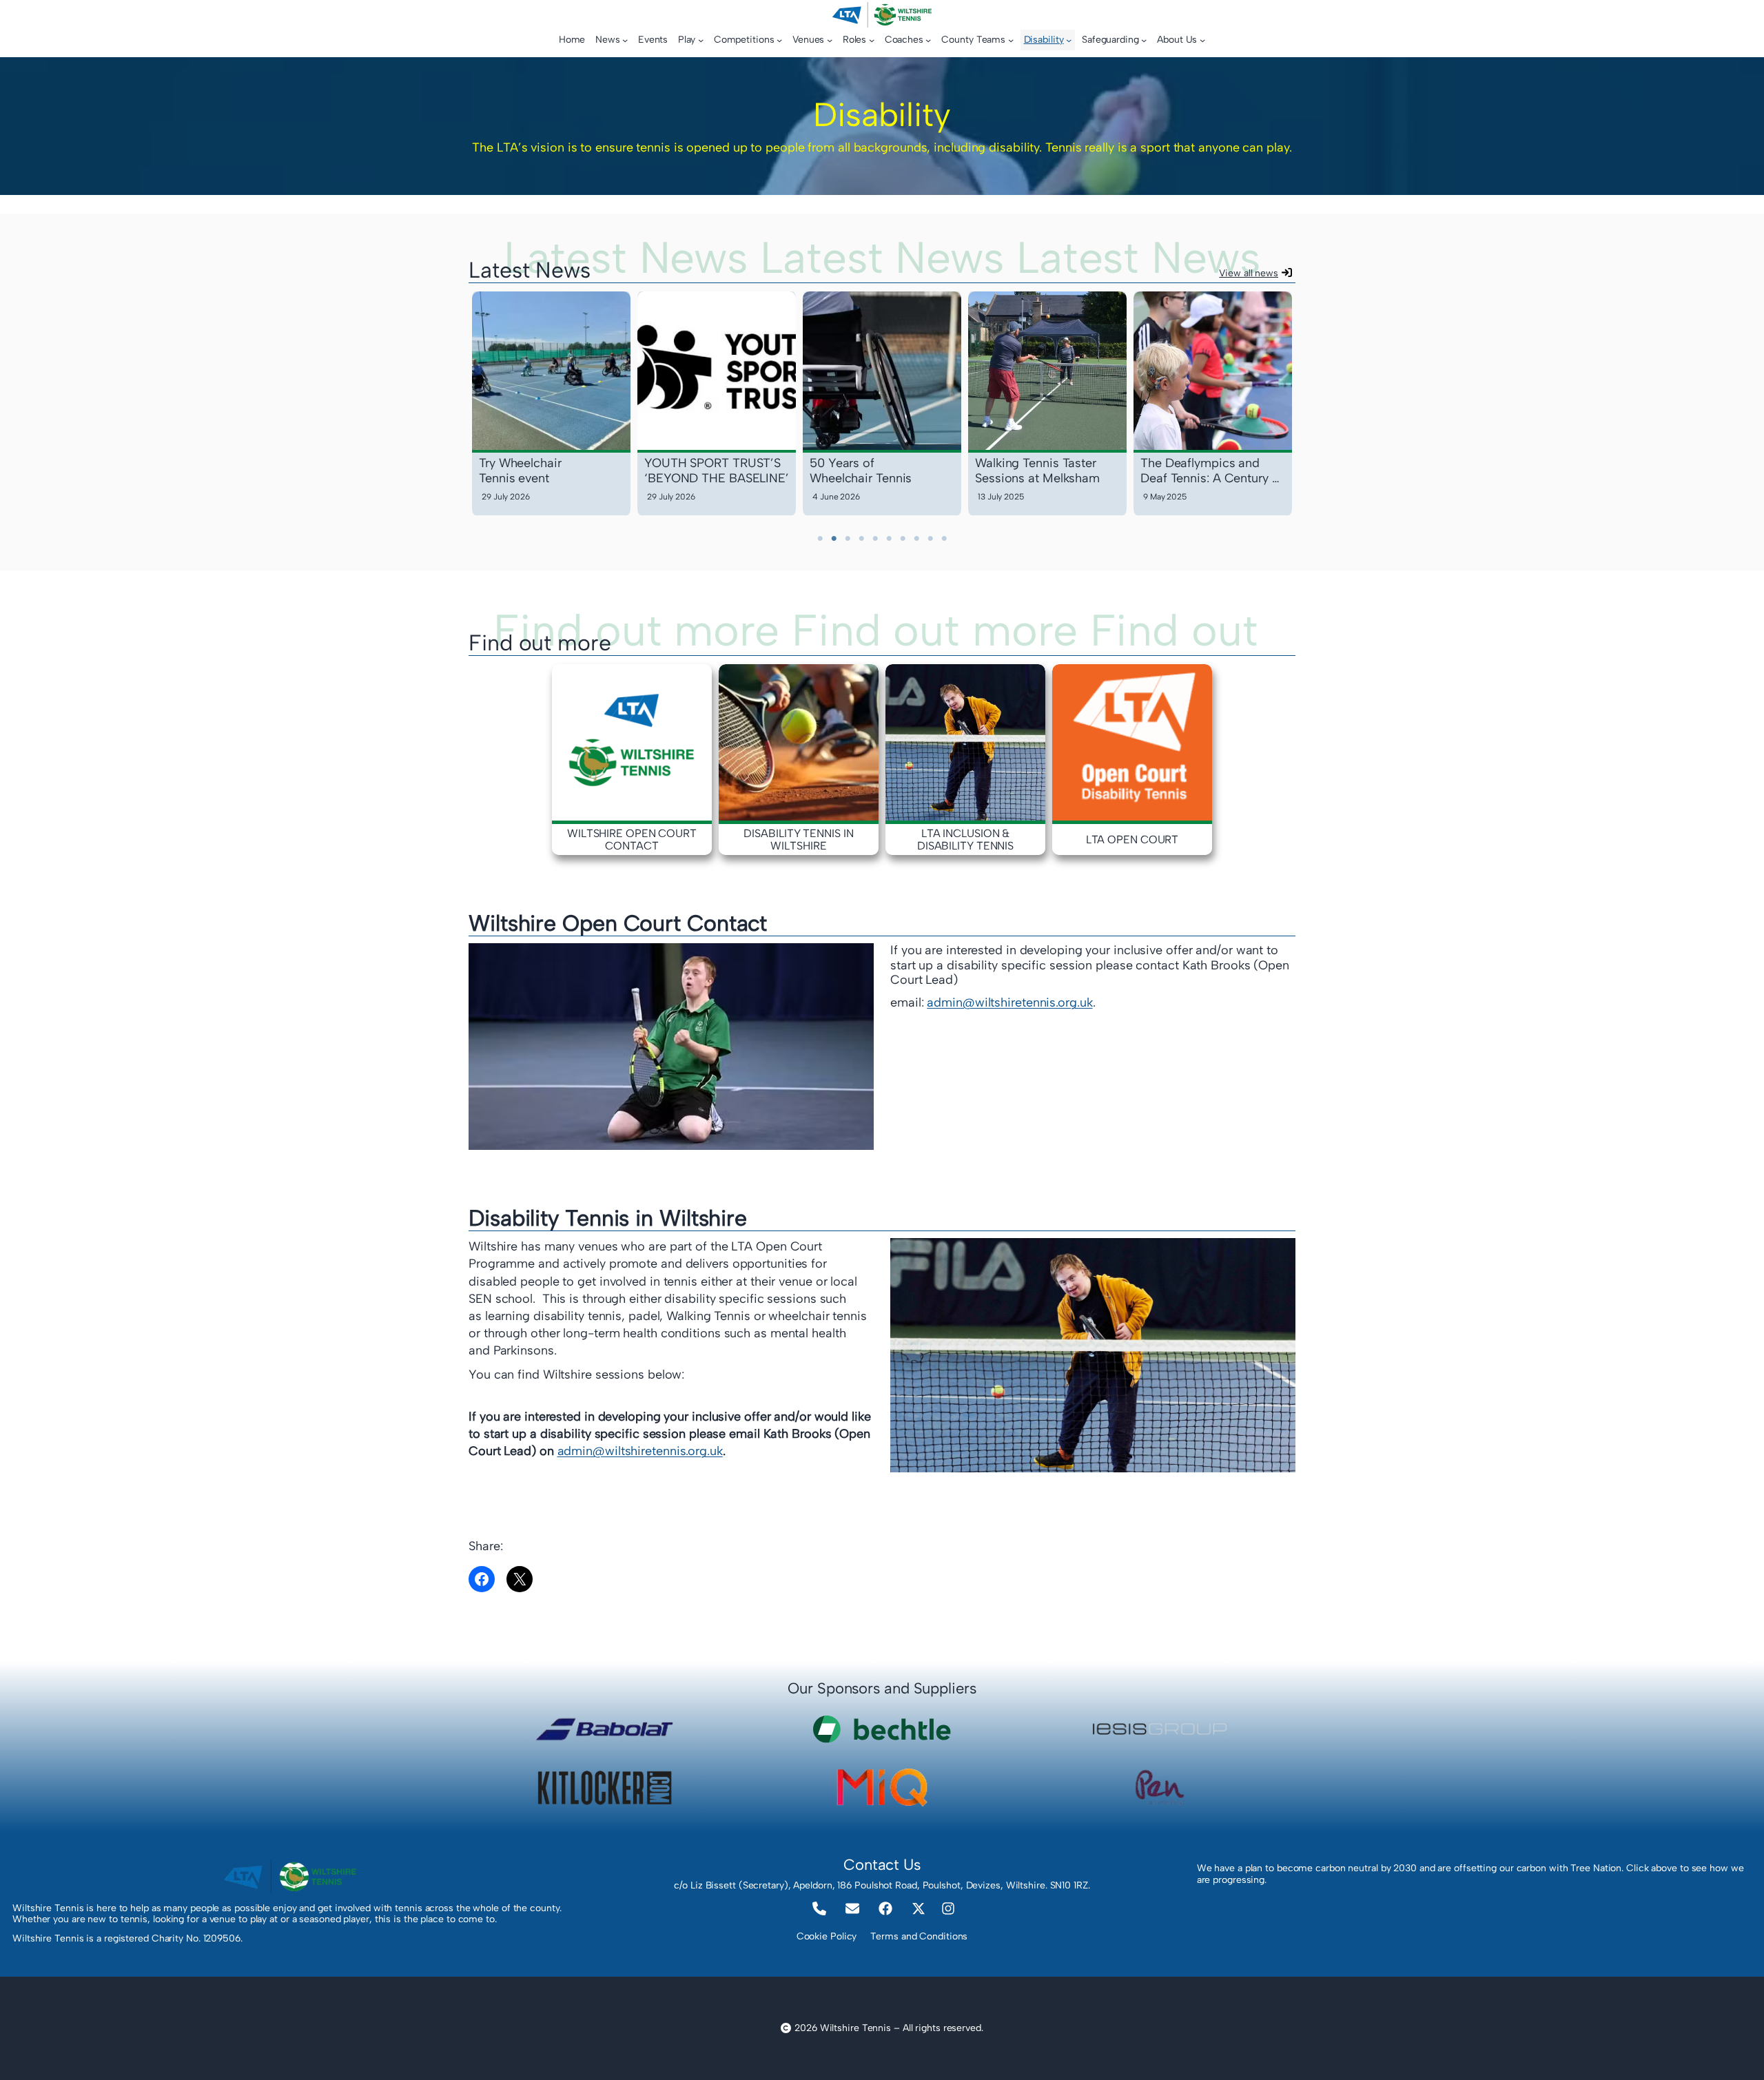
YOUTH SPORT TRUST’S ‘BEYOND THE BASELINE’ (551, 471)
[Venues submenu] (830, 40)
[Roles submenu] (872, 40)
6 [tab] (889, 539)
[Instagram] (948, 1908)
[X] (919, 1908)
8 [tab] (916, 539)
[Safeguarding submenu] (1144, 40)
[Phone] (819, 1908)
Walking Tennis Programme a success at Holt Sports (1210, 471)
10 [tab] (944, 539)
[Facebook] (885, 1908)
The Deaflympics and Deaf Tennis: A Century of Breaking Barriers (1047, 471)
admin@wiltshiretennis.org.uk (1009, 1002)
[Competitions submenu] (779, 40)
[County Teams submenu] (1011, 40)
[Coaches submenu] (928, 40)
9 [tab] (930, 539)
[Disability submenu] (1069, 40)
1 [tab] (820, 539)
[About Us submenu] (1202, 40)
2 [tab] (834, 539)
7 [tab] (903, 539)
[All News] (1287, 272)
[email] (852, 1908)
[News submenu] (625, 40)
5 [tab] (875, 539)
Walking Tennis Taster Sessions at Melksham (872, 471)
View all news (1249, 273)
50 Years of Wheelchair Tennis (695, 471)
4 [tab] (861, 539)
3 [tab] (848, 539)
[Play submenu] (701, 40)
